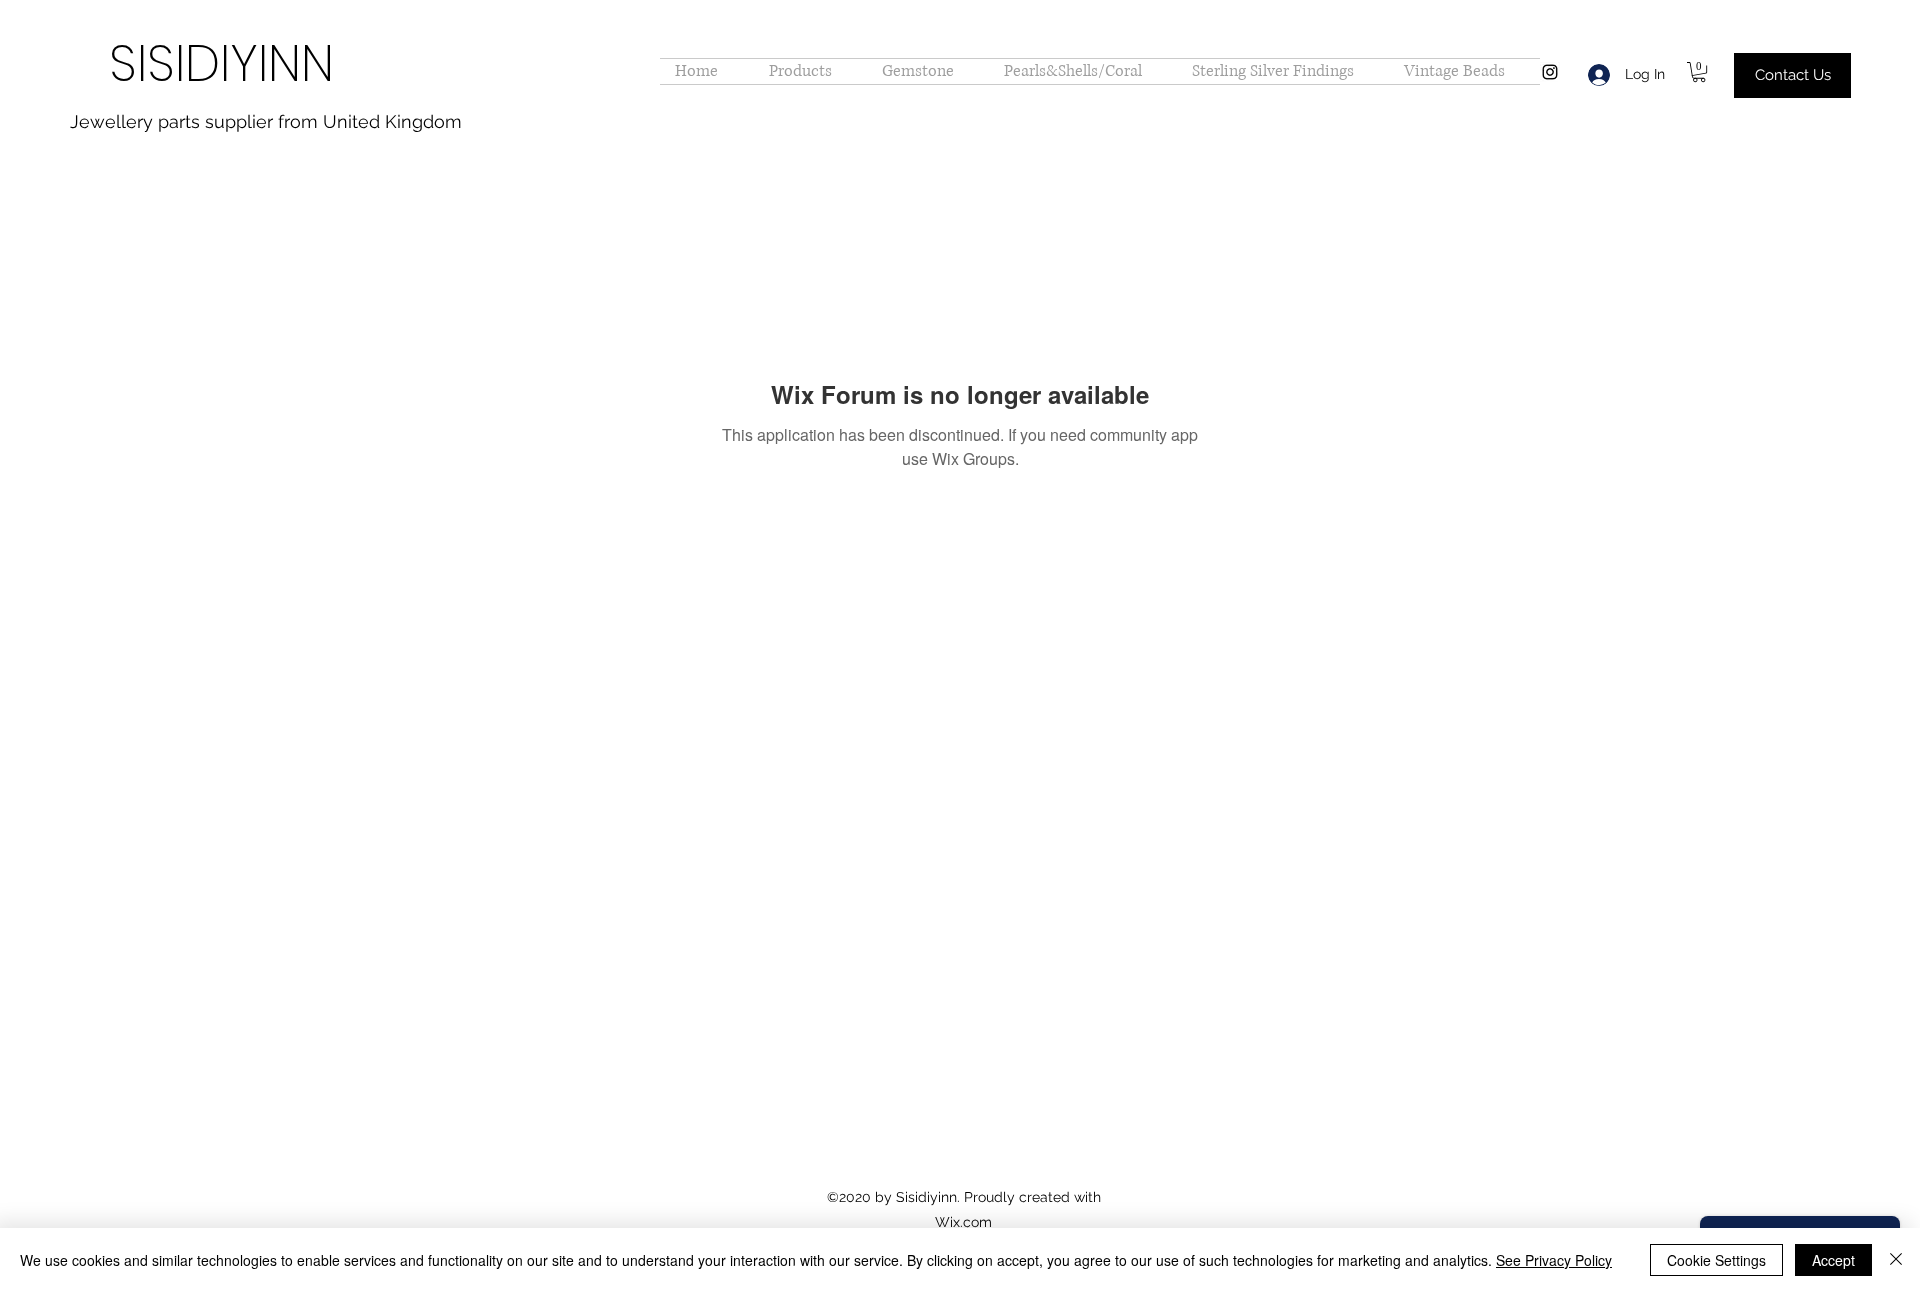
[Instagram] (1550, 72)
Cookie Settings (1716, 1260)
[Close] (1896, 1260)
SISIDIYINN (221, 63)
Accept (1833, 1260)
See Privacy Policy (1554, 1260)
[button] (1699, 72)
